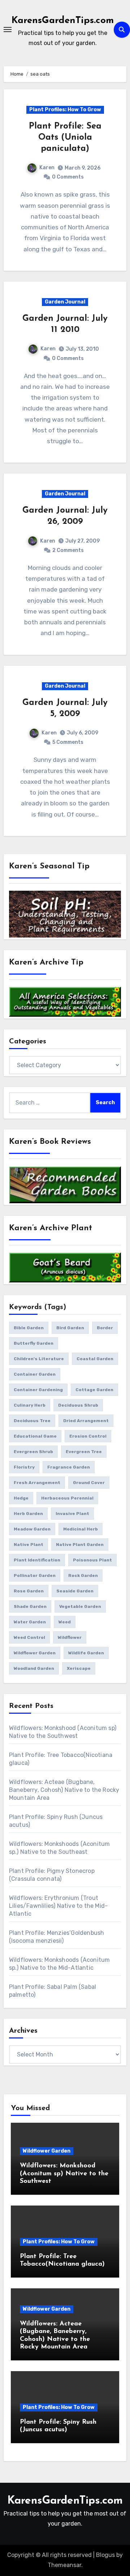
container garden (35, 1374)
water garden (30, 1622)
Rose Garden (29, 1591)
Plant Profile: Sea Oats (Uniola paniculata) (65, 138)
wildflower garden (35, 1653)
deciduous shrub (78, 1405)
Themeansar (64, 2565)
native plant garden (80, 1545)
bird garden (70, 1328)
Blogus (105, 2555)
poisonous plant (92, 1560)
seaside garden (75, 1591)
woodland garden (34, 1668)
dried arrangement (86, 1421)
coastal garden (95, 1359)
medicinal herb (81, 1529)
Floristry (24, 1467)
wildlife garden (86, 1653)
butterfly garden (34, 1343)
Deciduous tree (32, 1421)
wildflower (70, 1637)
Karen (47, 168)
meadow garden (32, 1529)
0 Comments (68, 177)
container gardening (38, 1390)
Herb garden (28, 1514)
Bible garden (29, 1328)
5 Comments (68, 742)
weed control (29, 1637)
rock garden (83, 1575)
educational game (35, 1436)
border (105, 1328)
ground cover (89, 1483)
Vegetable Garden (80, 1606)
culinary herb (30, 1405)
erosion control (88, 1436)
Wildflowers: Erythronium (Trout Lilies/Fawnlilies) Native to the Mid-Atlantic (58, 1906)
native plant (29, 1545)
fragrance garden (69, 1467)
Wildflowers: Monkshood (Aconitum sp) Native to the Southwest (64, 2174)
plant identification (37, 1560)
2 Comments (68, 550)
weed (65, 1622)
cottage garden (94, 1390)
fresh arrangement (37, 1483)
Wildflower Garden (47, 2151)
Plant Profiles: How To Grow (65, 110)
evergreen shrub (33, 1452)
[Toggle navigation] (8, 30)
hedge (21, 1498)
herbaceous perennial (67, 1498)
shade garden (30, 1606)
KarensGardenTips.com (63, 21)
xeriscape (79, 1668)
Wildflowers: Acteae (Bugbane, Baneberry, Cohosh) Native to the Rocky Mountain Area (64, 1790)
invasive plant (72, 1514)
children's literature (39, 1359)
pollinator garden (35, 1575)
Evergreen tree (84, 1452)
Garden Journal (65, 302)
